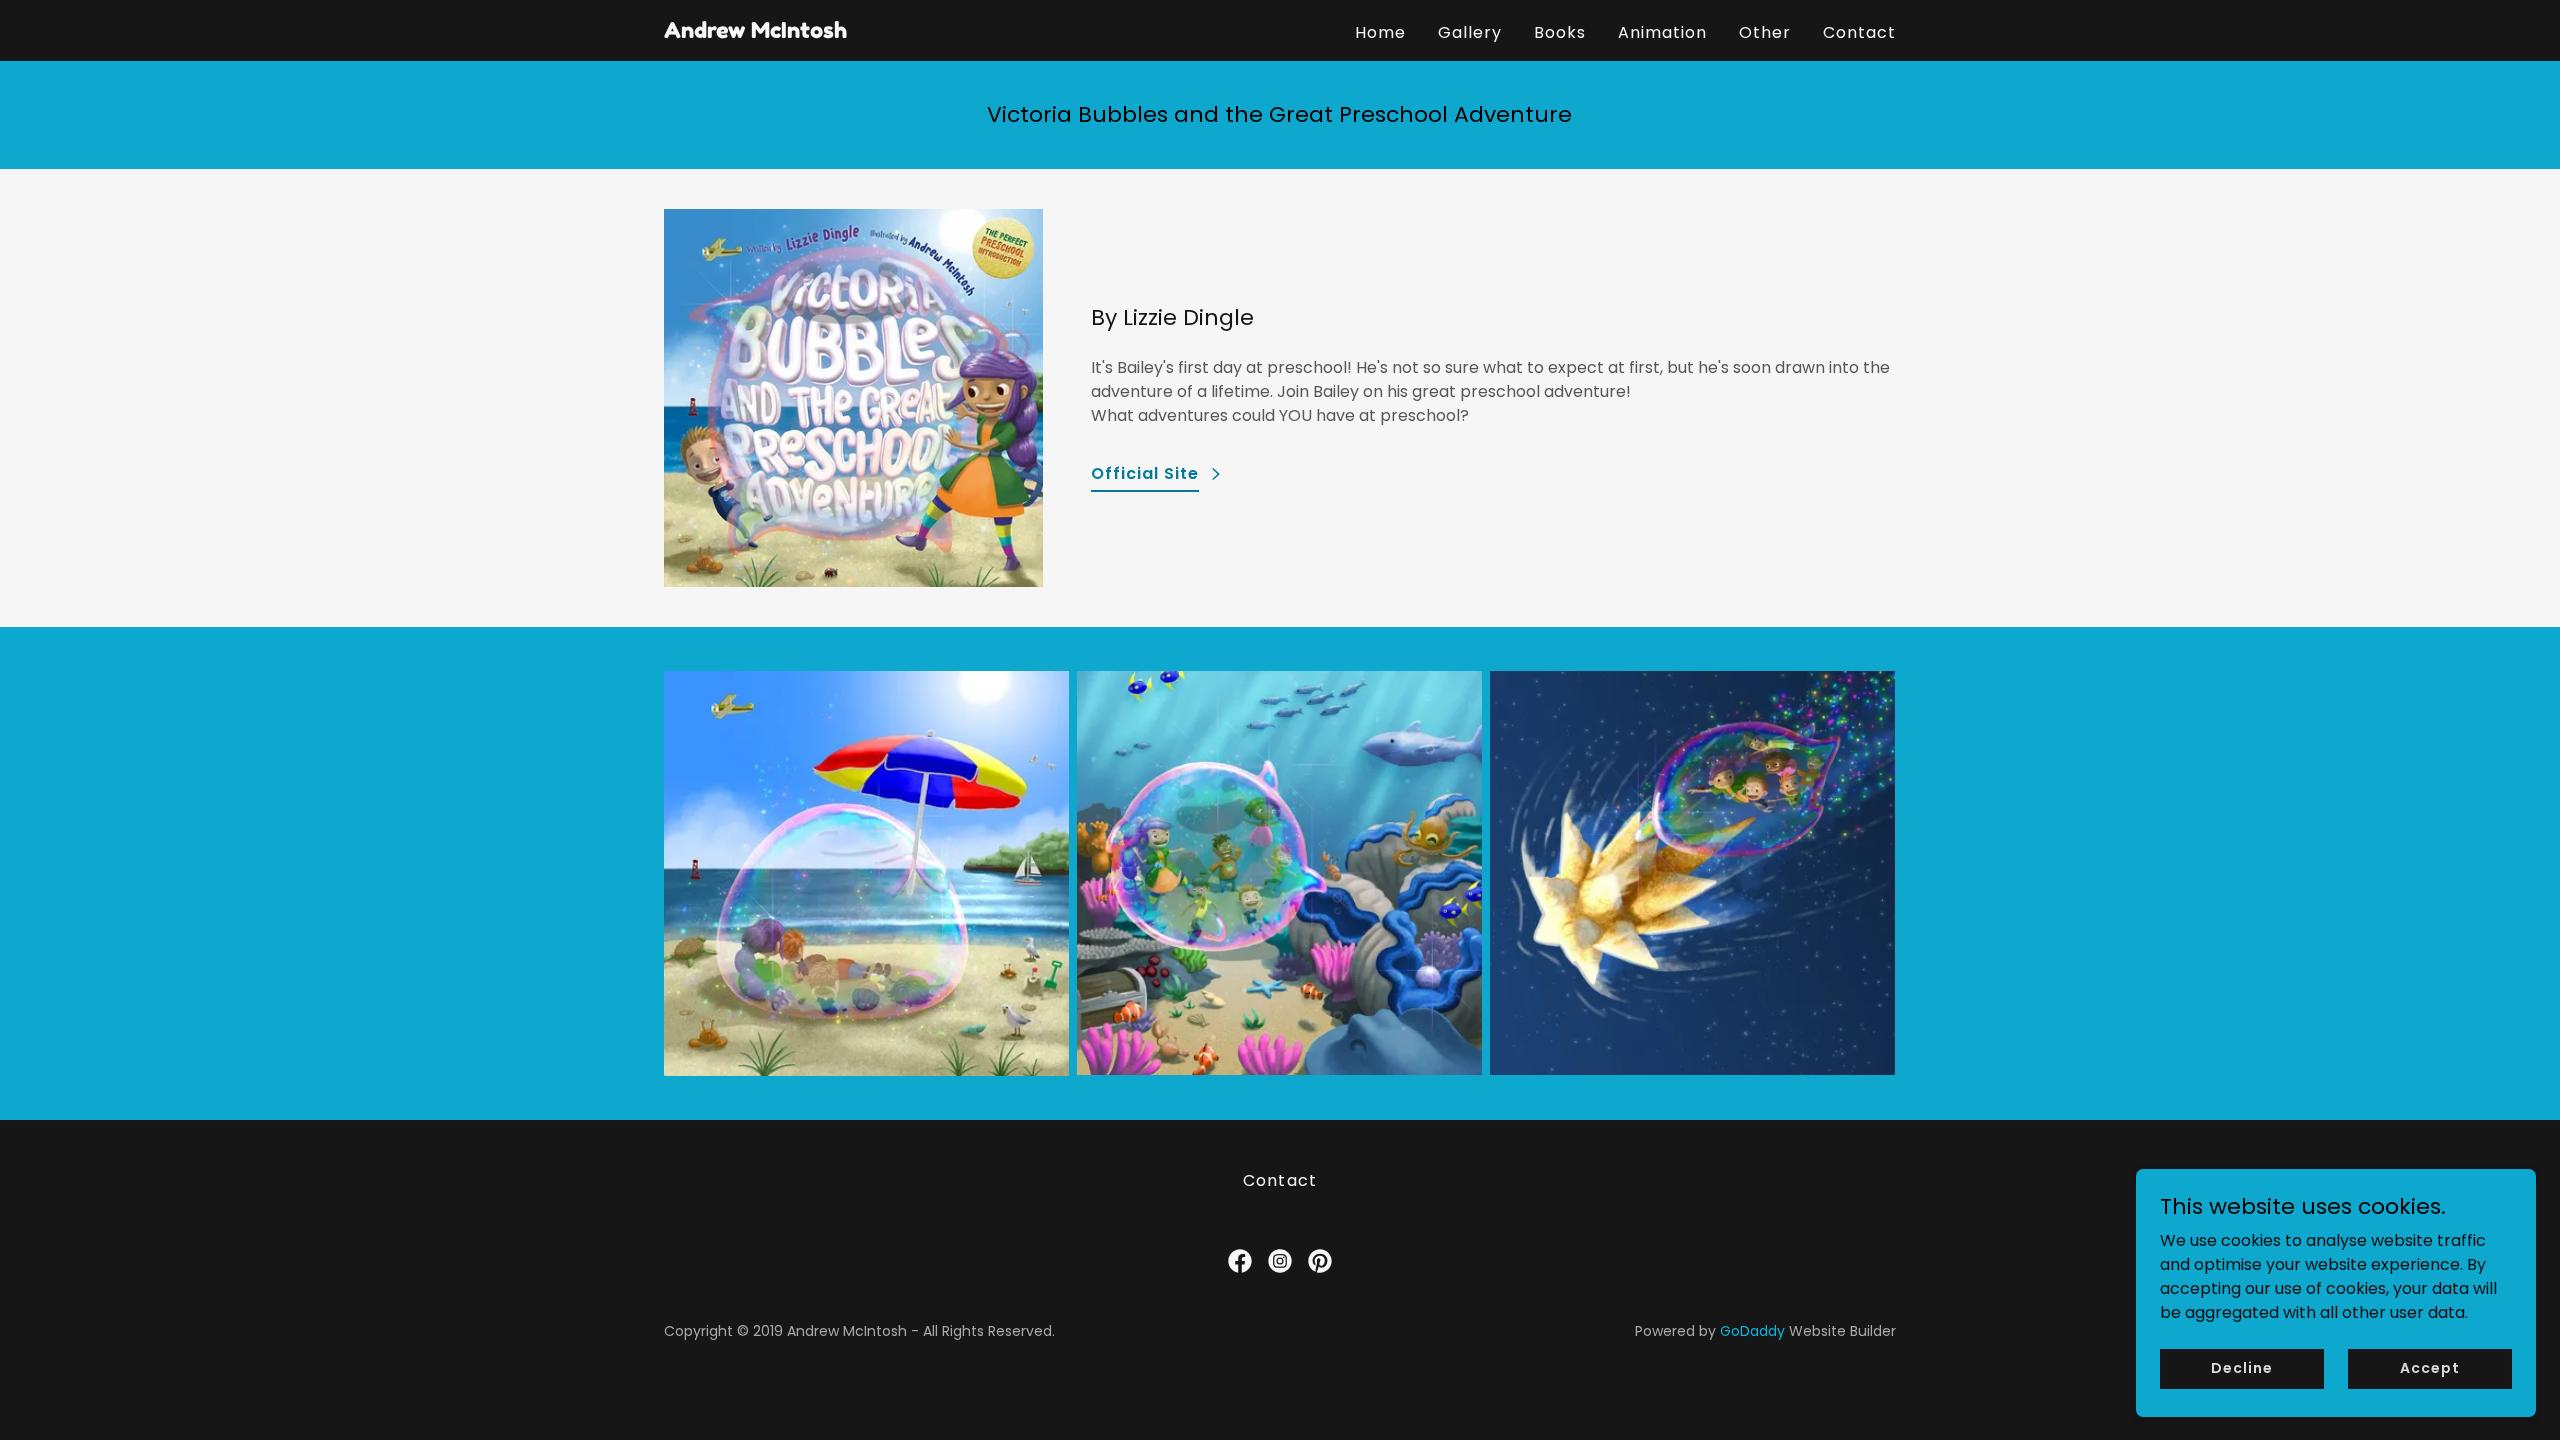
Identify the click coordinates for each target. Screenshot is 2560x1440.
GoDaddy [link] (1752, 1331)
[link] (755, 32)
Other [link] (1765, 32)
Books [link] (1560, 32)
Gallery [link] (1470, 32)
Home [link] (1380, 32)
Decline (2241, 1368)
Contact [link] (1859, 32)
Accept (2429, 1368)
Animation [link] (1662, 32)
